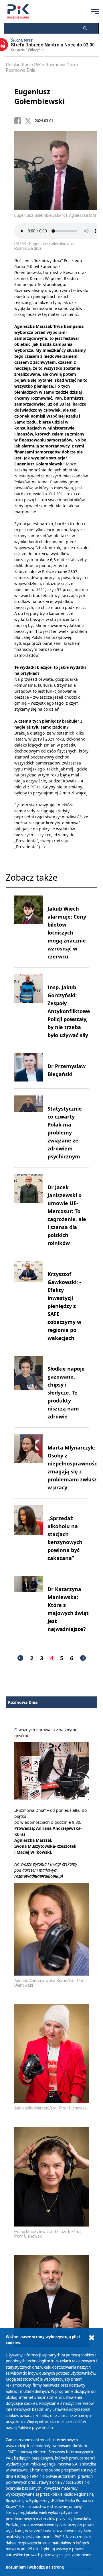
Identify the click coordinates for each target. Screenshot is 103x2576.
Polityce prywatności (35, 2428)
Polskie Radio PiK (23, 65)
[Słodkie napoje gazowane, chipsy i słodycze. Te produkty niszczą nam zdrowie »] (29, 1388)
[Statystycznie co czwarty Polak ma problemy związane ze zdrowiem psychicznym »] (29, 1128)
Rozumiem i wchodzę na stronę (35, 2567)
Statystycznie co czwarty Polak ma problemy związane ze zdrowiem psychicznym (65, 1132)
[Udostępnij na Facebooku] (19, 121)
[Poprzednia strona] (20, 1658)
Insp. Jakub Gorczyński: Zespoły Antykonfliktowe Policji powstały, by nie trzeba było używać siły (69, 1011)
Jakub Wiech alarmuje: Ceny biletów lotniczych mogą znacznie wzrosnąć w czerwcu (67, 933)
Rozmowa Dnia (60, 65)
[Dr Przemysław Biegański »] (29, 1067)
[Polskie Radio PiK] (18, 11)
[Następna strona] (83, 1658)
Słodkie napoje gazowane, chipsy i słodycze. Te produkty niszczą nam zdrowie (66, 1393)
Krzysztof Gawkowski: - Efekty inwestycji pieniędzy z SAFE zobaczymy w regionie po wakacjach (64, 1306)
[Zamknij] (92, 2338)
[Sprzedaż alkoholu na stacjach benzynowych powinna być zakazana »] (29, 1534)
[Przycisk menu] (95, 11)
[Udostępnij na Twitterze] (30, 121)
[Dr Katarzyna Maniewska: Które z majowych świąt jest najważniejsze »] (29, 1604)
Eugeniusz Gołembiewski (40, 96)
